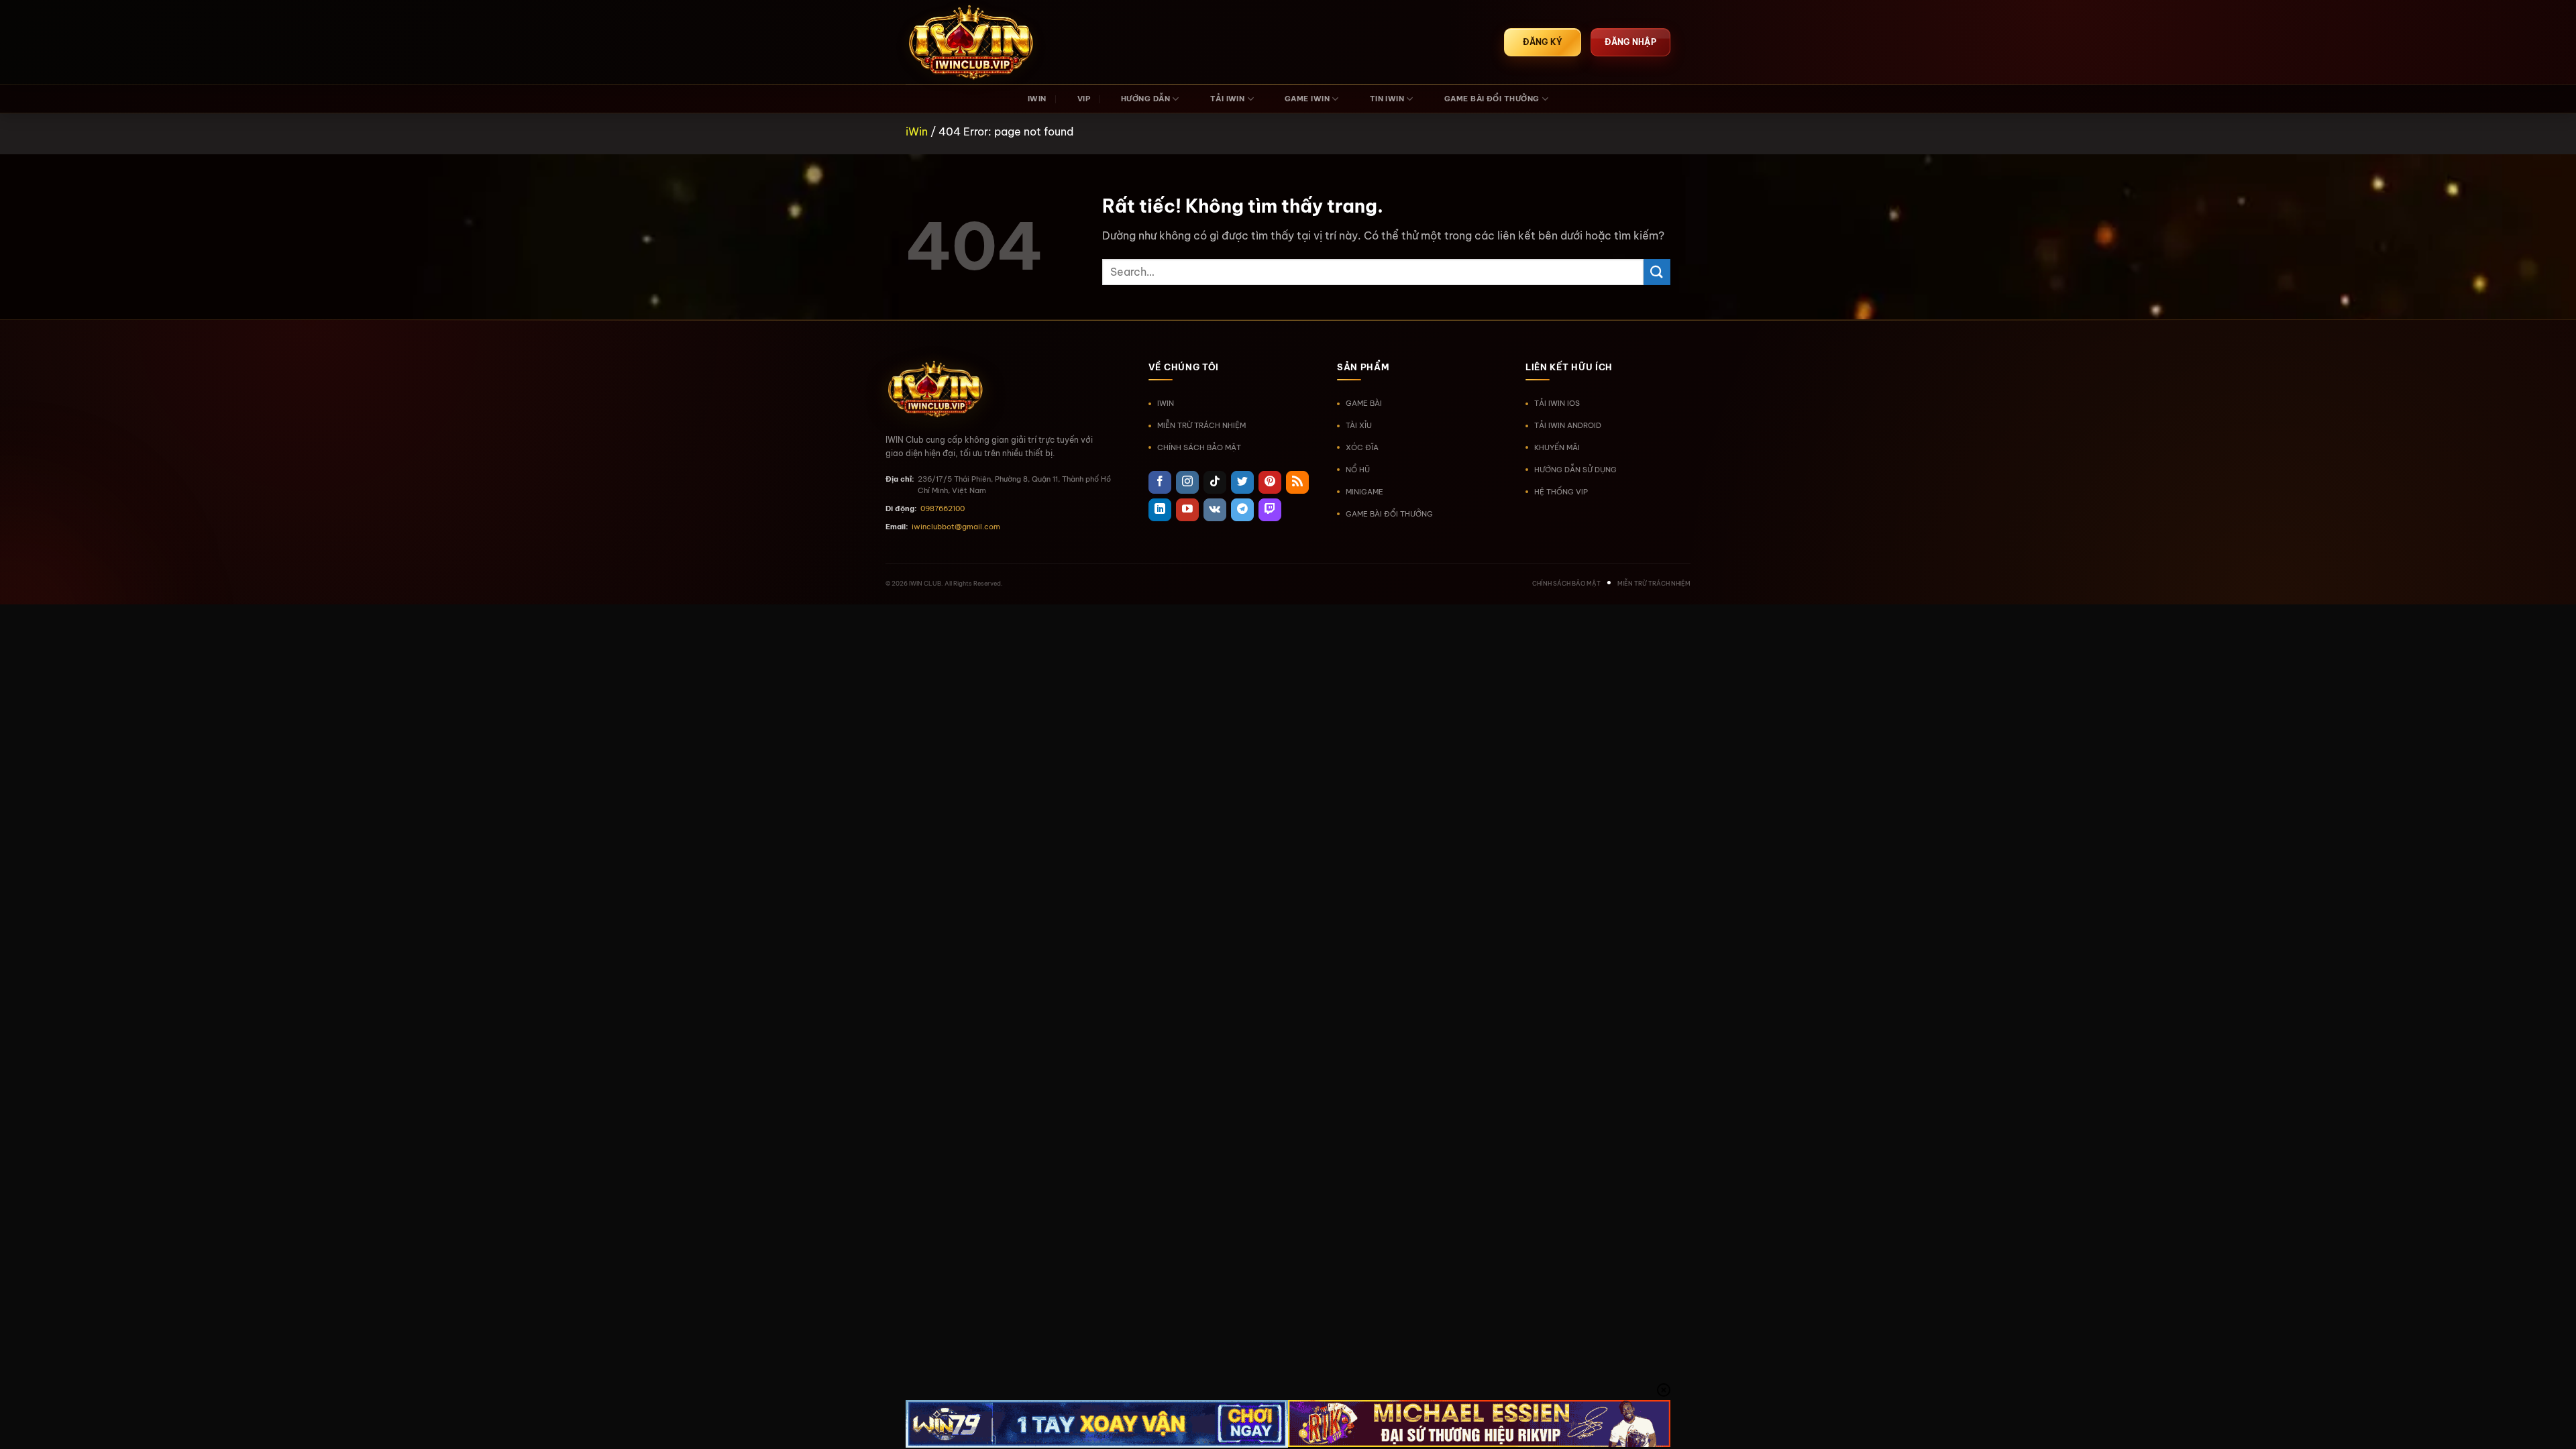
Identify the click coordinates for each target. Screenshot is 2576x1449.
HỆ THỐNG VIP (1561, 492)
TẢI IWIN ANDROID (1568, 425)
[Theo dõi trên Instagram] (1187, 482)
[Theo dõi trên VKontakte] (1215, 510)
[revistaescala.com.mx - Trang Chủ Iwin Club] (973, 42)
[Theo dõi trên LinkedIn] (1160, 510)
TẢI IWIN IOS (1557, 403)
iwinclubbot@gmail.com (956, 527)
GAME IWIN (1307, 99)
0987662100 (943, 508)
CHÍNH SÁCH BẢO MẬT (1199, 447)
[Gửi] (1657, 272)
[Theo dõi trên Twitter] (1242, 482)
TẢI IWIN (1228, 99)
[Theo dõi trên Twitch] (1270, 510)
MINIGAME (1364, 492)
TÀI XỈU (1359, 425)
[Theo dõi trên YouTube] (1187, 510)
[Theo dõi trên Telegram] (1242, 510)
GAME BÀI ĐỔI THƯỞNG (1492, 99)
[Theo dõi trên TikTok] (1215, 482)
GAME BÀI (1364, 403)
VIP (1084, 99)
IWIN (1037, 99)
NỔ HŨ (1358, 470)
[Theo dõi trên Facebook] (1160, 482)
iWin (917, 131)
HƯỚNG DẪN (1145, 99)
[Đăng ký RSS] (1297, 482)
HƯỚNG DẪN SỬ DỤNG (1575, 470)
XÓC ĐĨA (1362, 447)
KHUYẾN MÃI (1557, 447)
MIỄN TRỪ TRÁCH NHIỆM (1201, 425)
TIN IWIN (1387, 99)
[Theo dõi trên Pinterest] (1270, 482)
